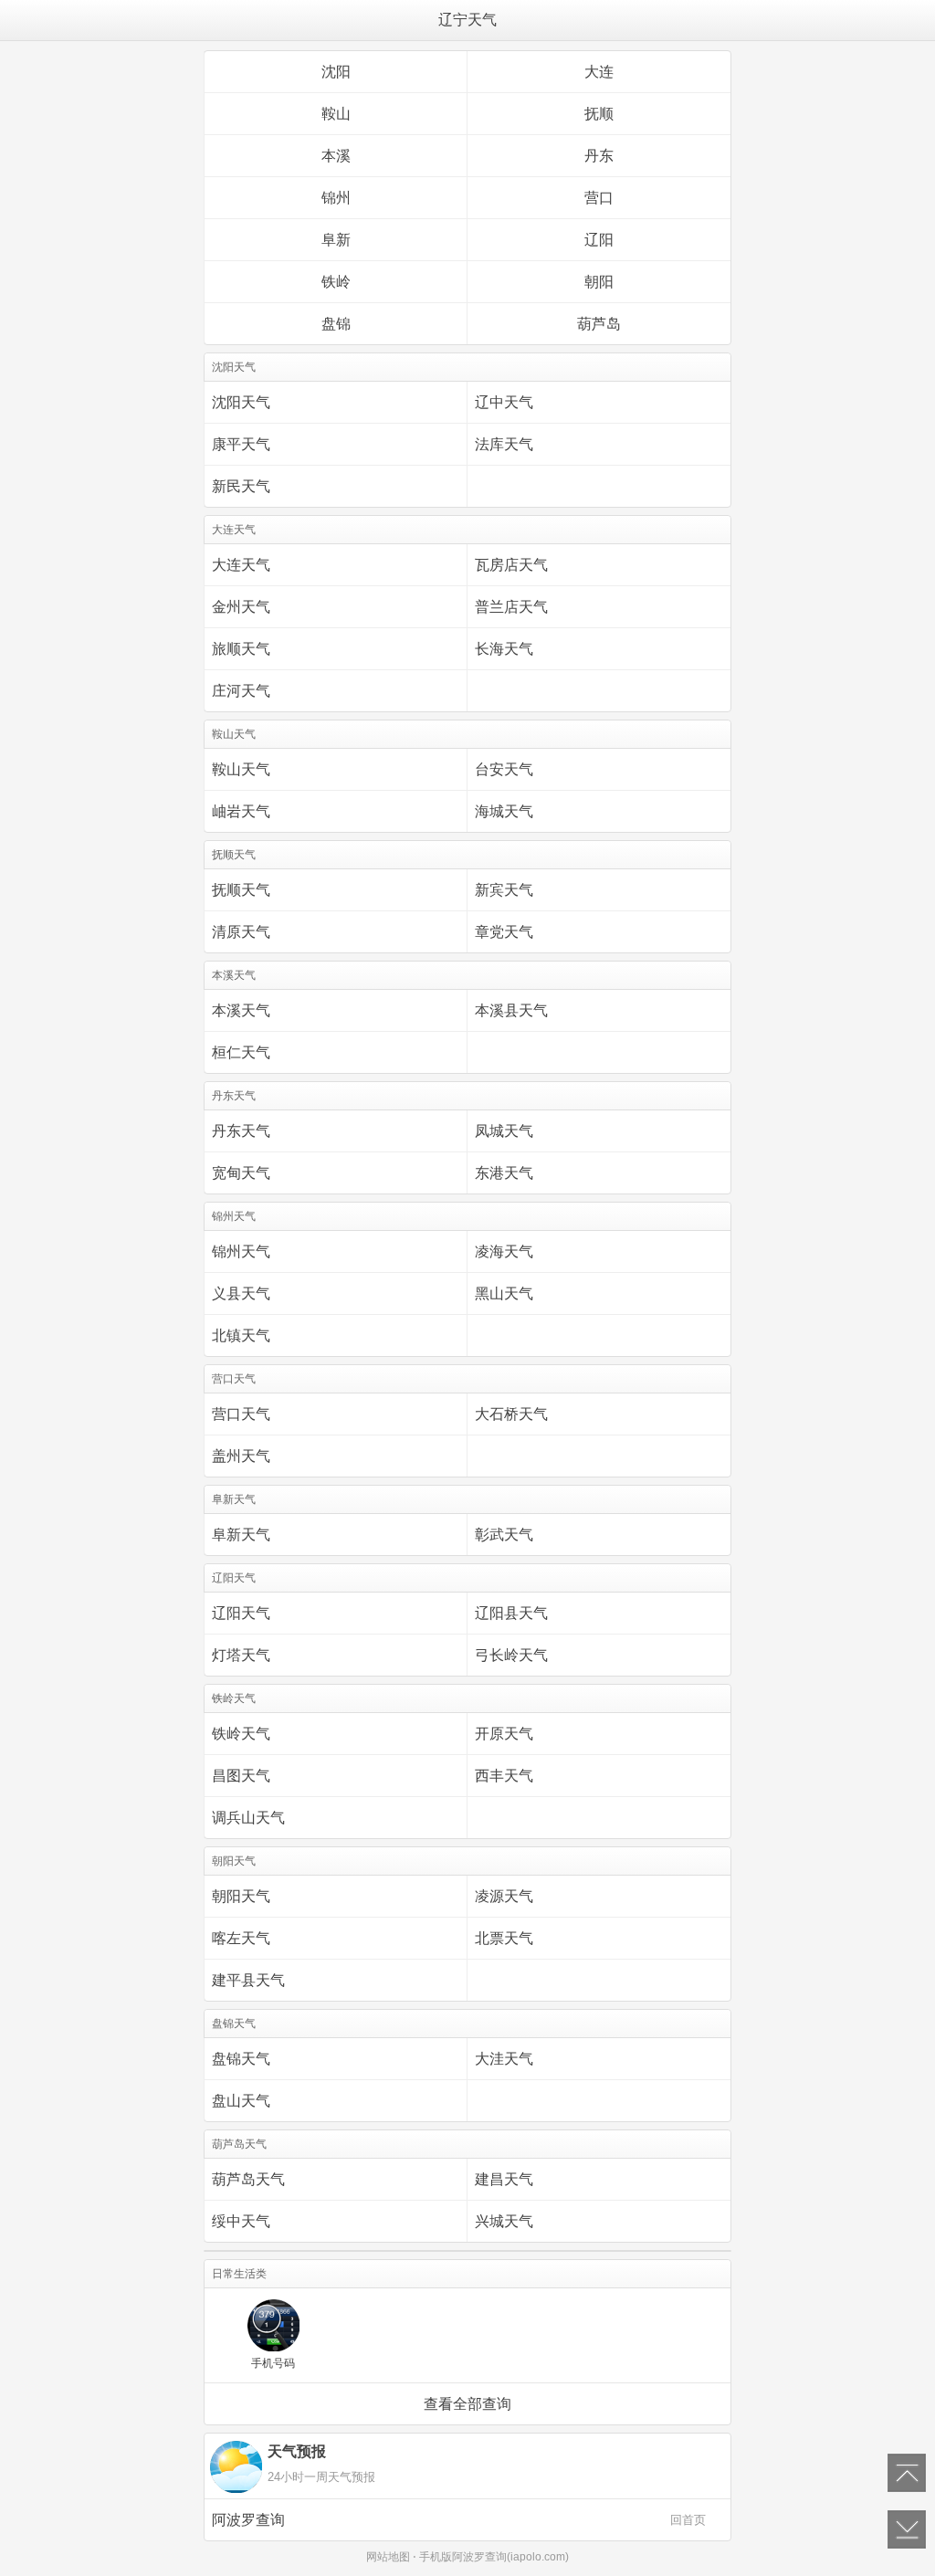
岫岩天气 (241, 811)
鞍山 (336, 114)
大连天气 (241, 565)
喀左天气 (241, 1938)
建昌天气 (504, 2179)
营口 (599, 198)
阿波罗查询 (459, 2520)
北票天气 (504, 1938)
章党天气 (504, 932)
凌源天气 (504, 1896)
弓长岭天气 (511, 1655)
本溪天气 (241, 1010)
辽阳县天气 (511, 1613)
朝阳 (599, 282)
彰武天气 (504, 1535)
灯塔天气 (241, 1655)
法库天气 (504, 444)
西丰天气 (504, 1776)
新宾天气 (504, 890)
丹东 (599, 156)
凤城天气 (504, 1131)
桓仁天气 (241, 1052)
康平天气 (241, 444)
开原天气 (504, 1734)
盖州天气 (241, 1456)
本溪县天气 (511, 1010)
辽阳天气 (241, 1613)
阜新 (336, 240)
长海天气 (504, 649)
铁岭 (336, 282)
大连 (599, 72)
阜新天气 (241, 1535)
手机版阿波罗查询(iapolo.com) (494, 2557)
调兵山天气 (248, 1818)
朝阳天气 (241, 1896)
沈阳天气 (241, 402)
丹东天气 (241, 1131)
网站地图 (388, 2557)
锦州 (336, 198)
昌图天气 (241, 1776)
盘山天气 (241, 2101)
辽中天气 (504, 402)
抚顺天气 (241, 890)
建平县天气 (248, 1980)
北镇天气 (241, 1335)
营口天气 (241, 1414)
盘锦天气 (241, 2059)
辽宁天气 (467, 20)
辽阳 (599, 240)
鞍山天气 (241, 769)
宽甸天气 (241, 1173)
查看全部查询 (467, 2404)
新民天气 (241, 486)
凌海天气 (504, 1251)
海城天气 (504, 811)
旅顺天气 (241, 649)
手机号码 (273, 2363)
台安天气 (504, 769)
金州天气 (241, 607)
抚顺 (599, 114)
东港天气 (504, 1173)
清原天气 (241, 932)
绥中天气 (241, 2221)
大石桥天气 (511, 1414)
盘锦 (336, 324)
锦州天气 (241, 1251)
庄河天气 (241, 691)
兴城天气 (504, 2221)
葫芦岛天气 (248, 2179)
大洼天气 (504, 2059)
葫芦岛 (599, 324)
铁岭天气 (241, 1734)
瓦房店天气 (511, 565)
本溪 (336, 156)
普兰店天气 (511, 607)
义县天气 (241, 1293)
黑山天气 (504, 1293)
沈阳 (336, 72)
